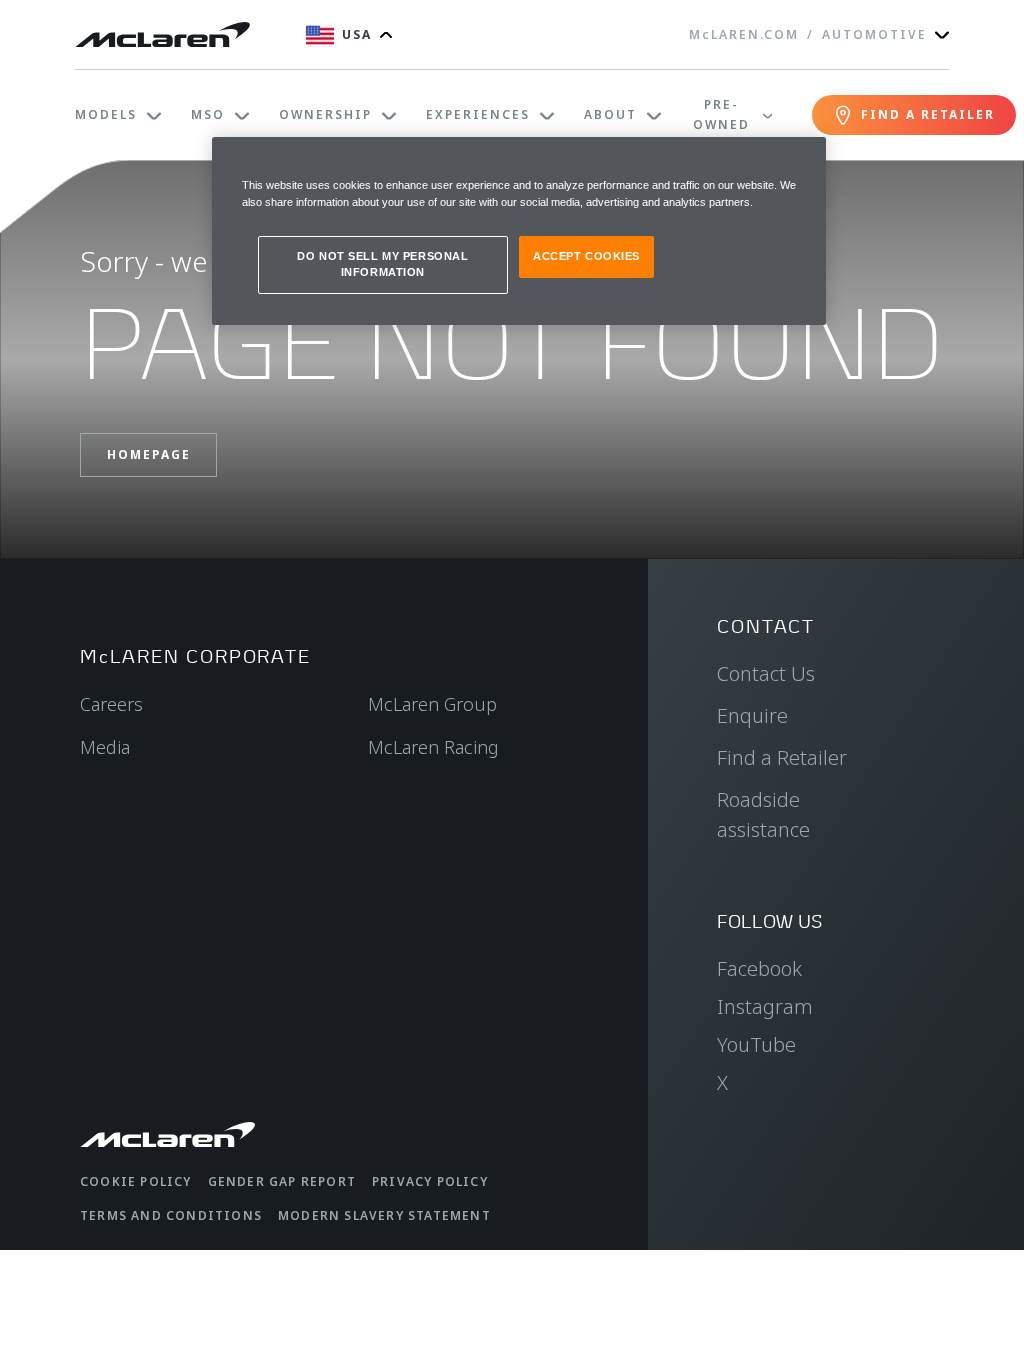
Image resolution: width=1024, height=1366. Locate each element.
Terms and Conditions (171, 1215)
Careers (111, 704)
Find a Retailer (782, 757)
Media (105, 747)
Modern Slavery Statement (384, 1215)
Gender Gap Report (282, 1181)
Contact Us (766, 673)
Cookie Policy (136, 1181)
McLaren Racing (433, 747)
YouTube (756, 1044)
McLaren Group (432, 704)
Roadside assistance (763, 814)
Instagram (765, 1006)
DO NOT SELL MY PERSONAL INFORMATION (382, 264)
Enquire (752, 715)
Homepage (149, 454)
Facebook (759, 968)
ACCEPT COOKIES (586, 256)
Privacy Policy (430, 1181)
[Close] (798, 161)
